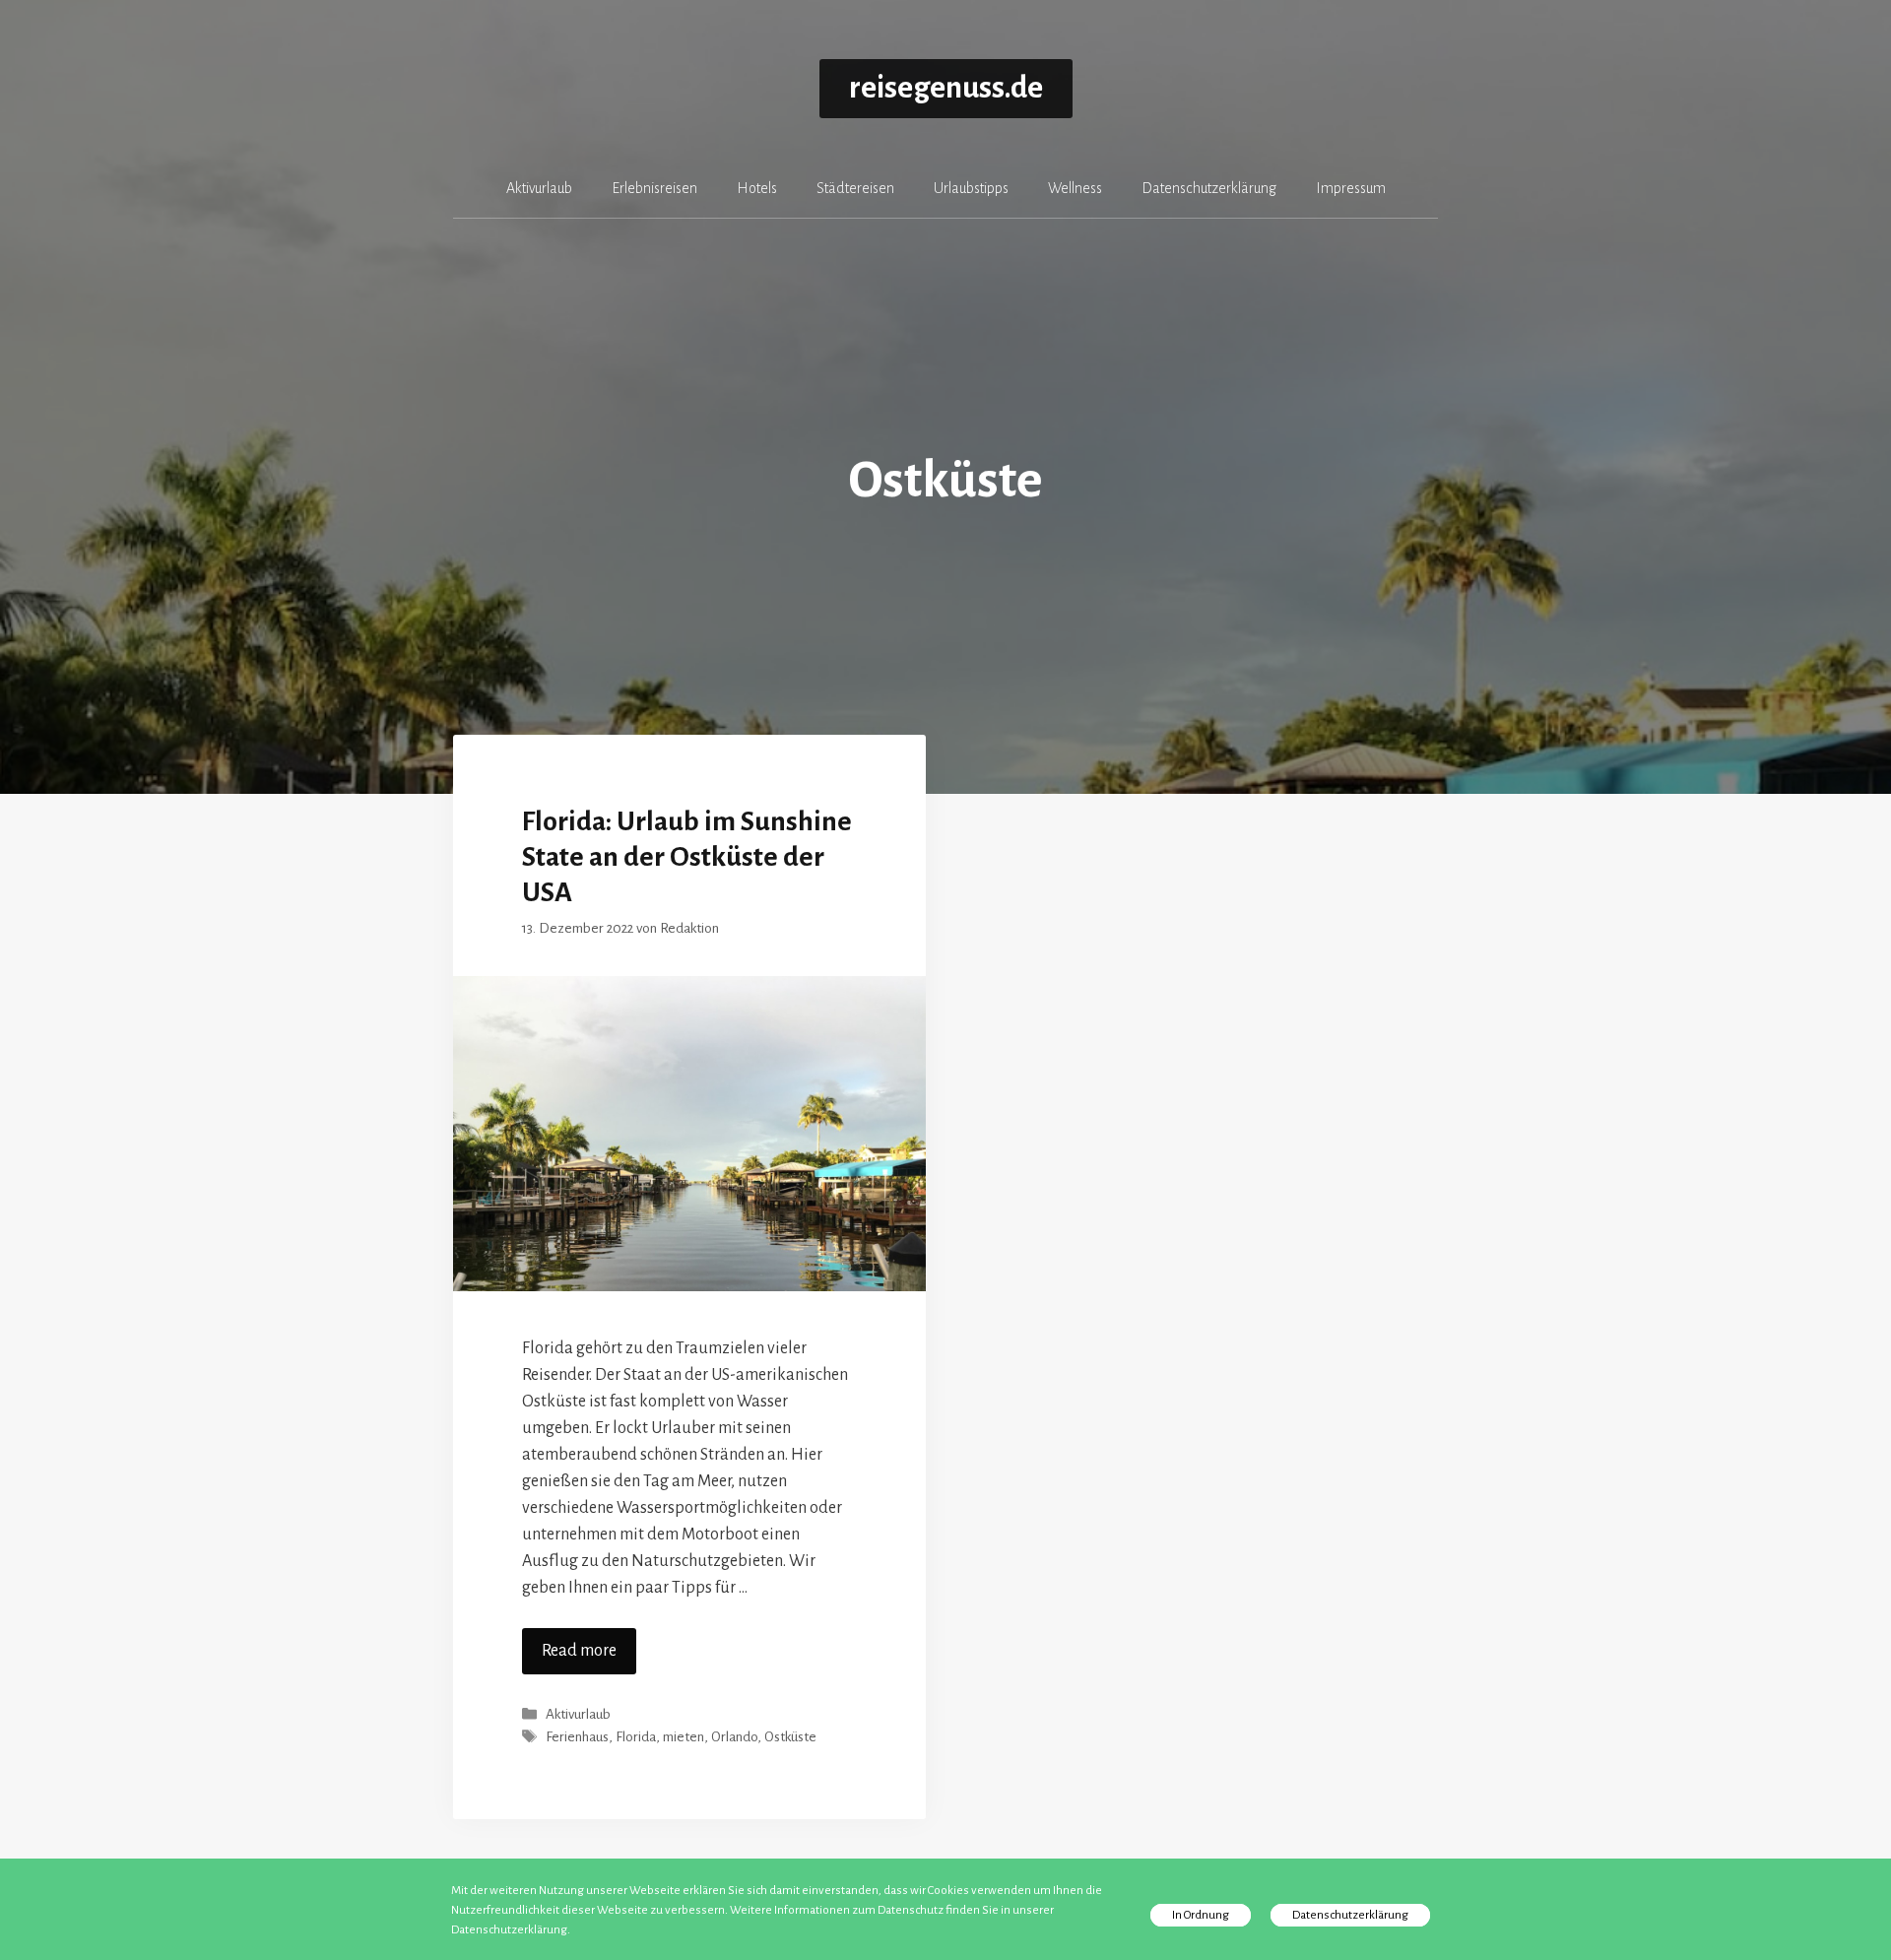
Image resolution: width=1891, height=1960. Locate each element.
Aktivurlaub (539, 188)
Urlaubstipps (971, 188)
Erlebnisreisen (654, 188)
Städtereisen (855, 188)
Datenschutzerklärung (1209, 188)
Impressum (1351, 188)
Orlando (734, 1738)
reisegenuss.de (946, 88)
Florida (636, 1738)
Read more (579, 1651)
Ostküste (790, 1738)
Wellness (1075, 188)
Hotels (757, 188)
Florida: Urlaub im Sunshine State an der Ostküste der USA (687, 857)
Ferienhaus (577, 1738)
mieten (684, 1738)
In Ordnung (1201, 1915)
